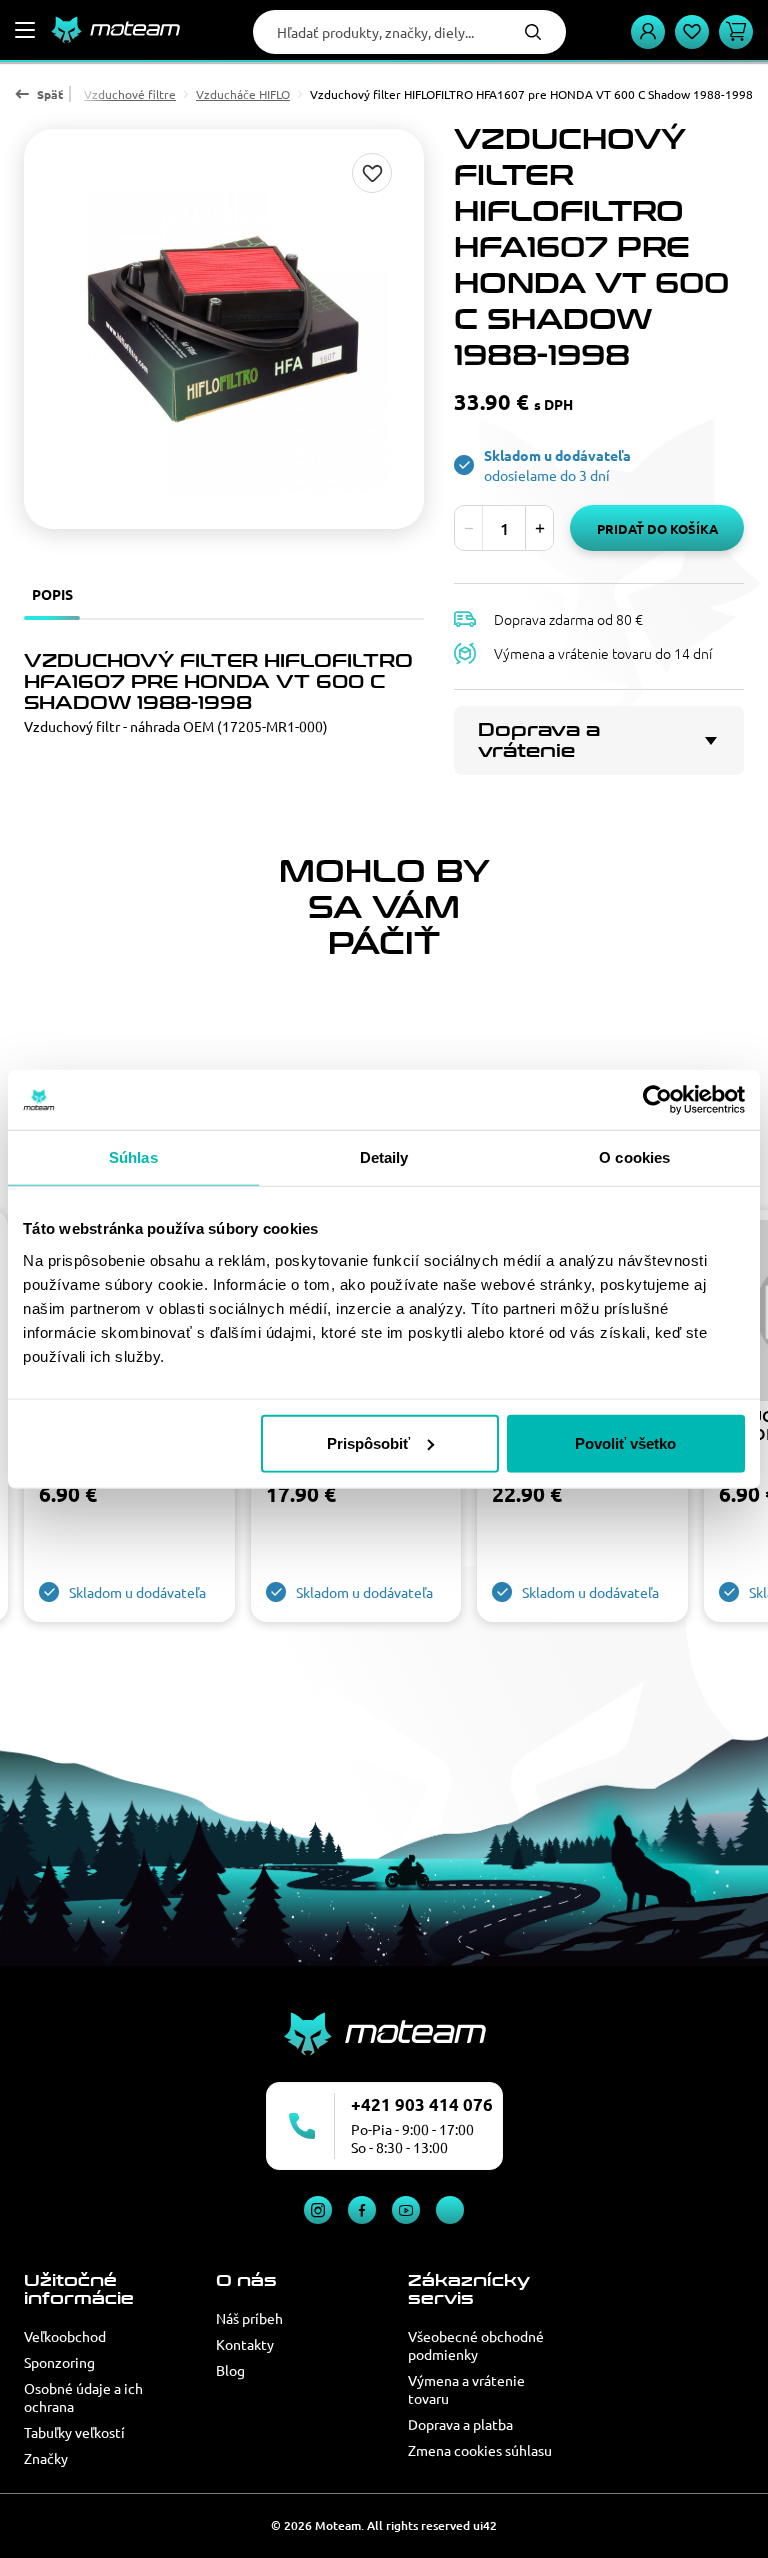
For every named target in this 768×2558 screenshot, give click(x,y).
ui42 (485, 2525)
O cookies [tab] (634, 1157)
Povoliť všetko (625, 1442)
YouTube (406, 2210)
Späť (50, 94)
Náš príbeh (249, 2318)
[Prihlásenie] (648, 32)
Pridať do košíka (657, 528)
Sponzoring (59, 2362)
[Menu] (25, 30)
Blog (230, 2370)
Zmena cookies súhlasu (480, 2450)
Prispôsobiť (368, 1442)
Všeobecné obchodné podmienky (476, 2345)
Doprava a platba (460, 2424)
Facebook (362, 2210)
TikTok (450, 2210)
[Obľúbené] (692, 32)
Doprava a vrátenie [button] (539, 740)
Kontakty (245, 2344)
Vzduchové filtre (130, 94)
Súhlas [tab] (133, 1157)
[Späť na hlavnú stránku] (115, 30)
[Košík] (736, 32)
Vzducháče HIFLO (243, 94)
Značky (46, 2458)
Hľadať (533, 32)
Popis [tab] (52, 594)
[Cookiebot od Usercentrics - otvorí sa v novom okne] (657, 1100)
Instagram (318, 2210)
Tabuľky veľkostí (74, 2432)
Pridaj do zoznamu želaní (372, 173)
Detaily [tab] (384, 1157)
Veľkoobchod (65, 2336)
